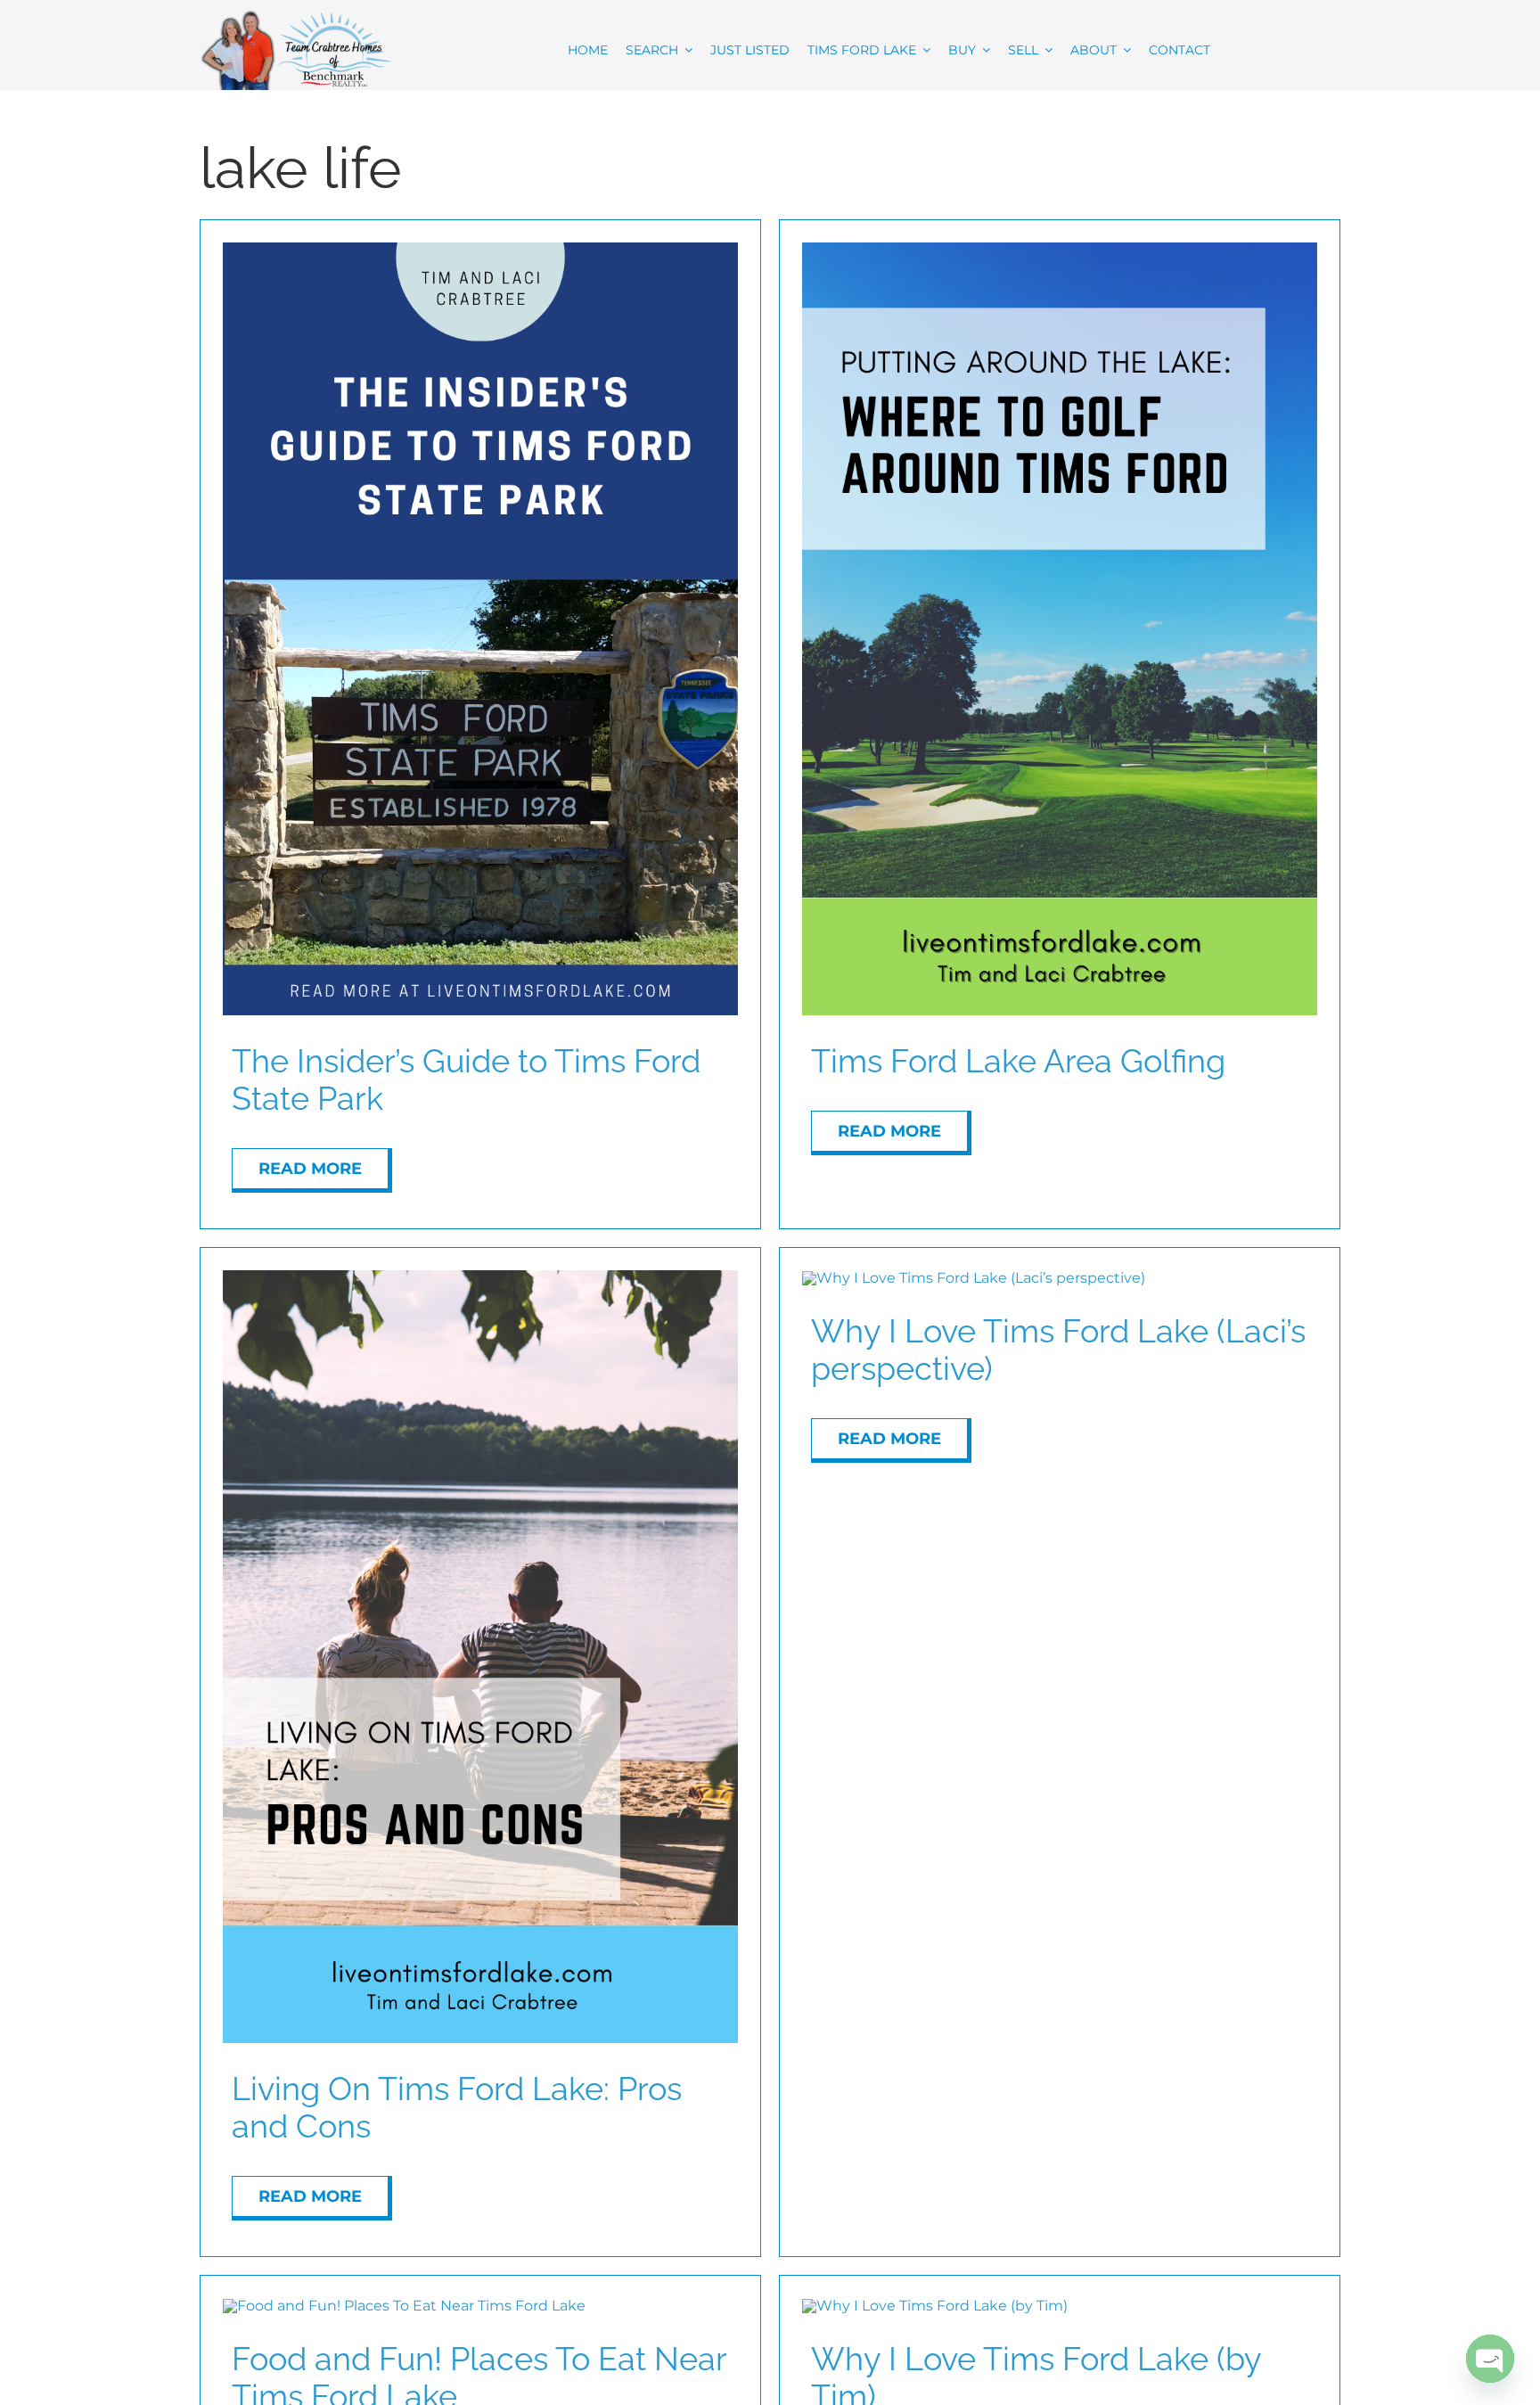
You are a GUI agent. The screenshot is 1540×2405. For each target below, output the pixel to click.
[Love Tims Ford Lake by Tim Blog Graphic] (935, 2306)
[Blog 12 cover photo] (480, 1277)
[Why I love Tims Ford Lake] (974, 1278)
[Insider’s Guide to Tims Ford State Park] (480, 249)
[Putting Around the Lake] (1060, 249)
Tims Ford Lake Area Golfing (1018, 1061)
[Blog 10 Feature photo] (404, 2306)
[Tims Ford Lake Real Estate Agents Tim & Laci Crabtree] (295, 16)
